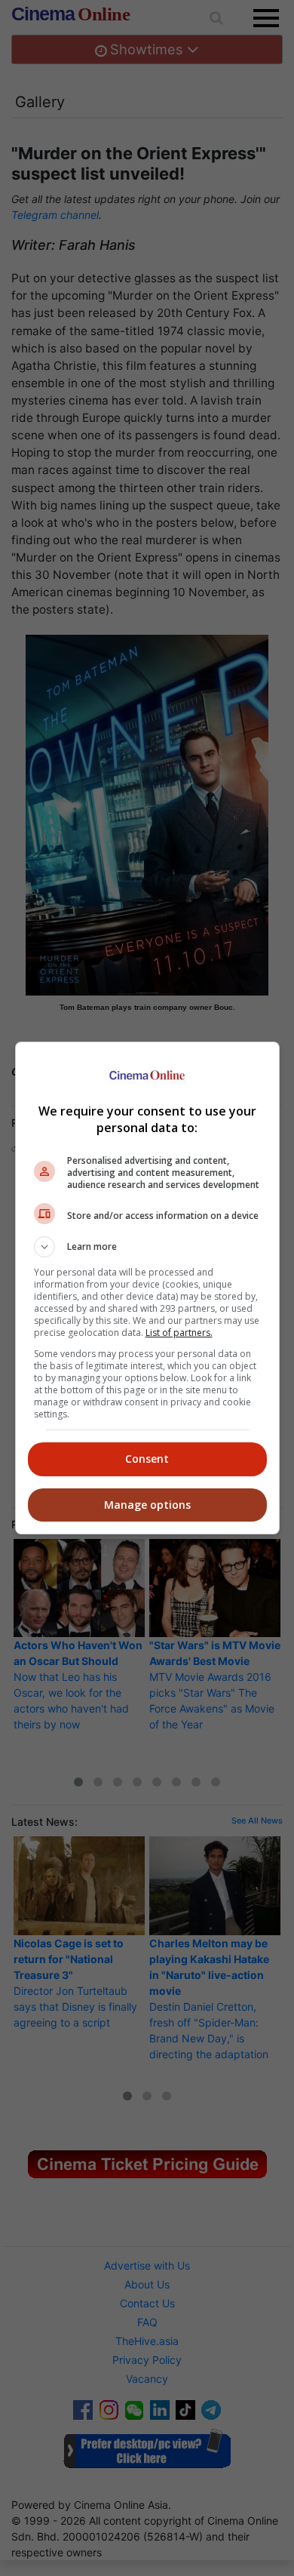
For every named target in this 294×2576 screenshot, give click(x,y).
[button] (147, 1247)
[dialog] (147, 1288)
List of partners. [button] (179, 1333)
